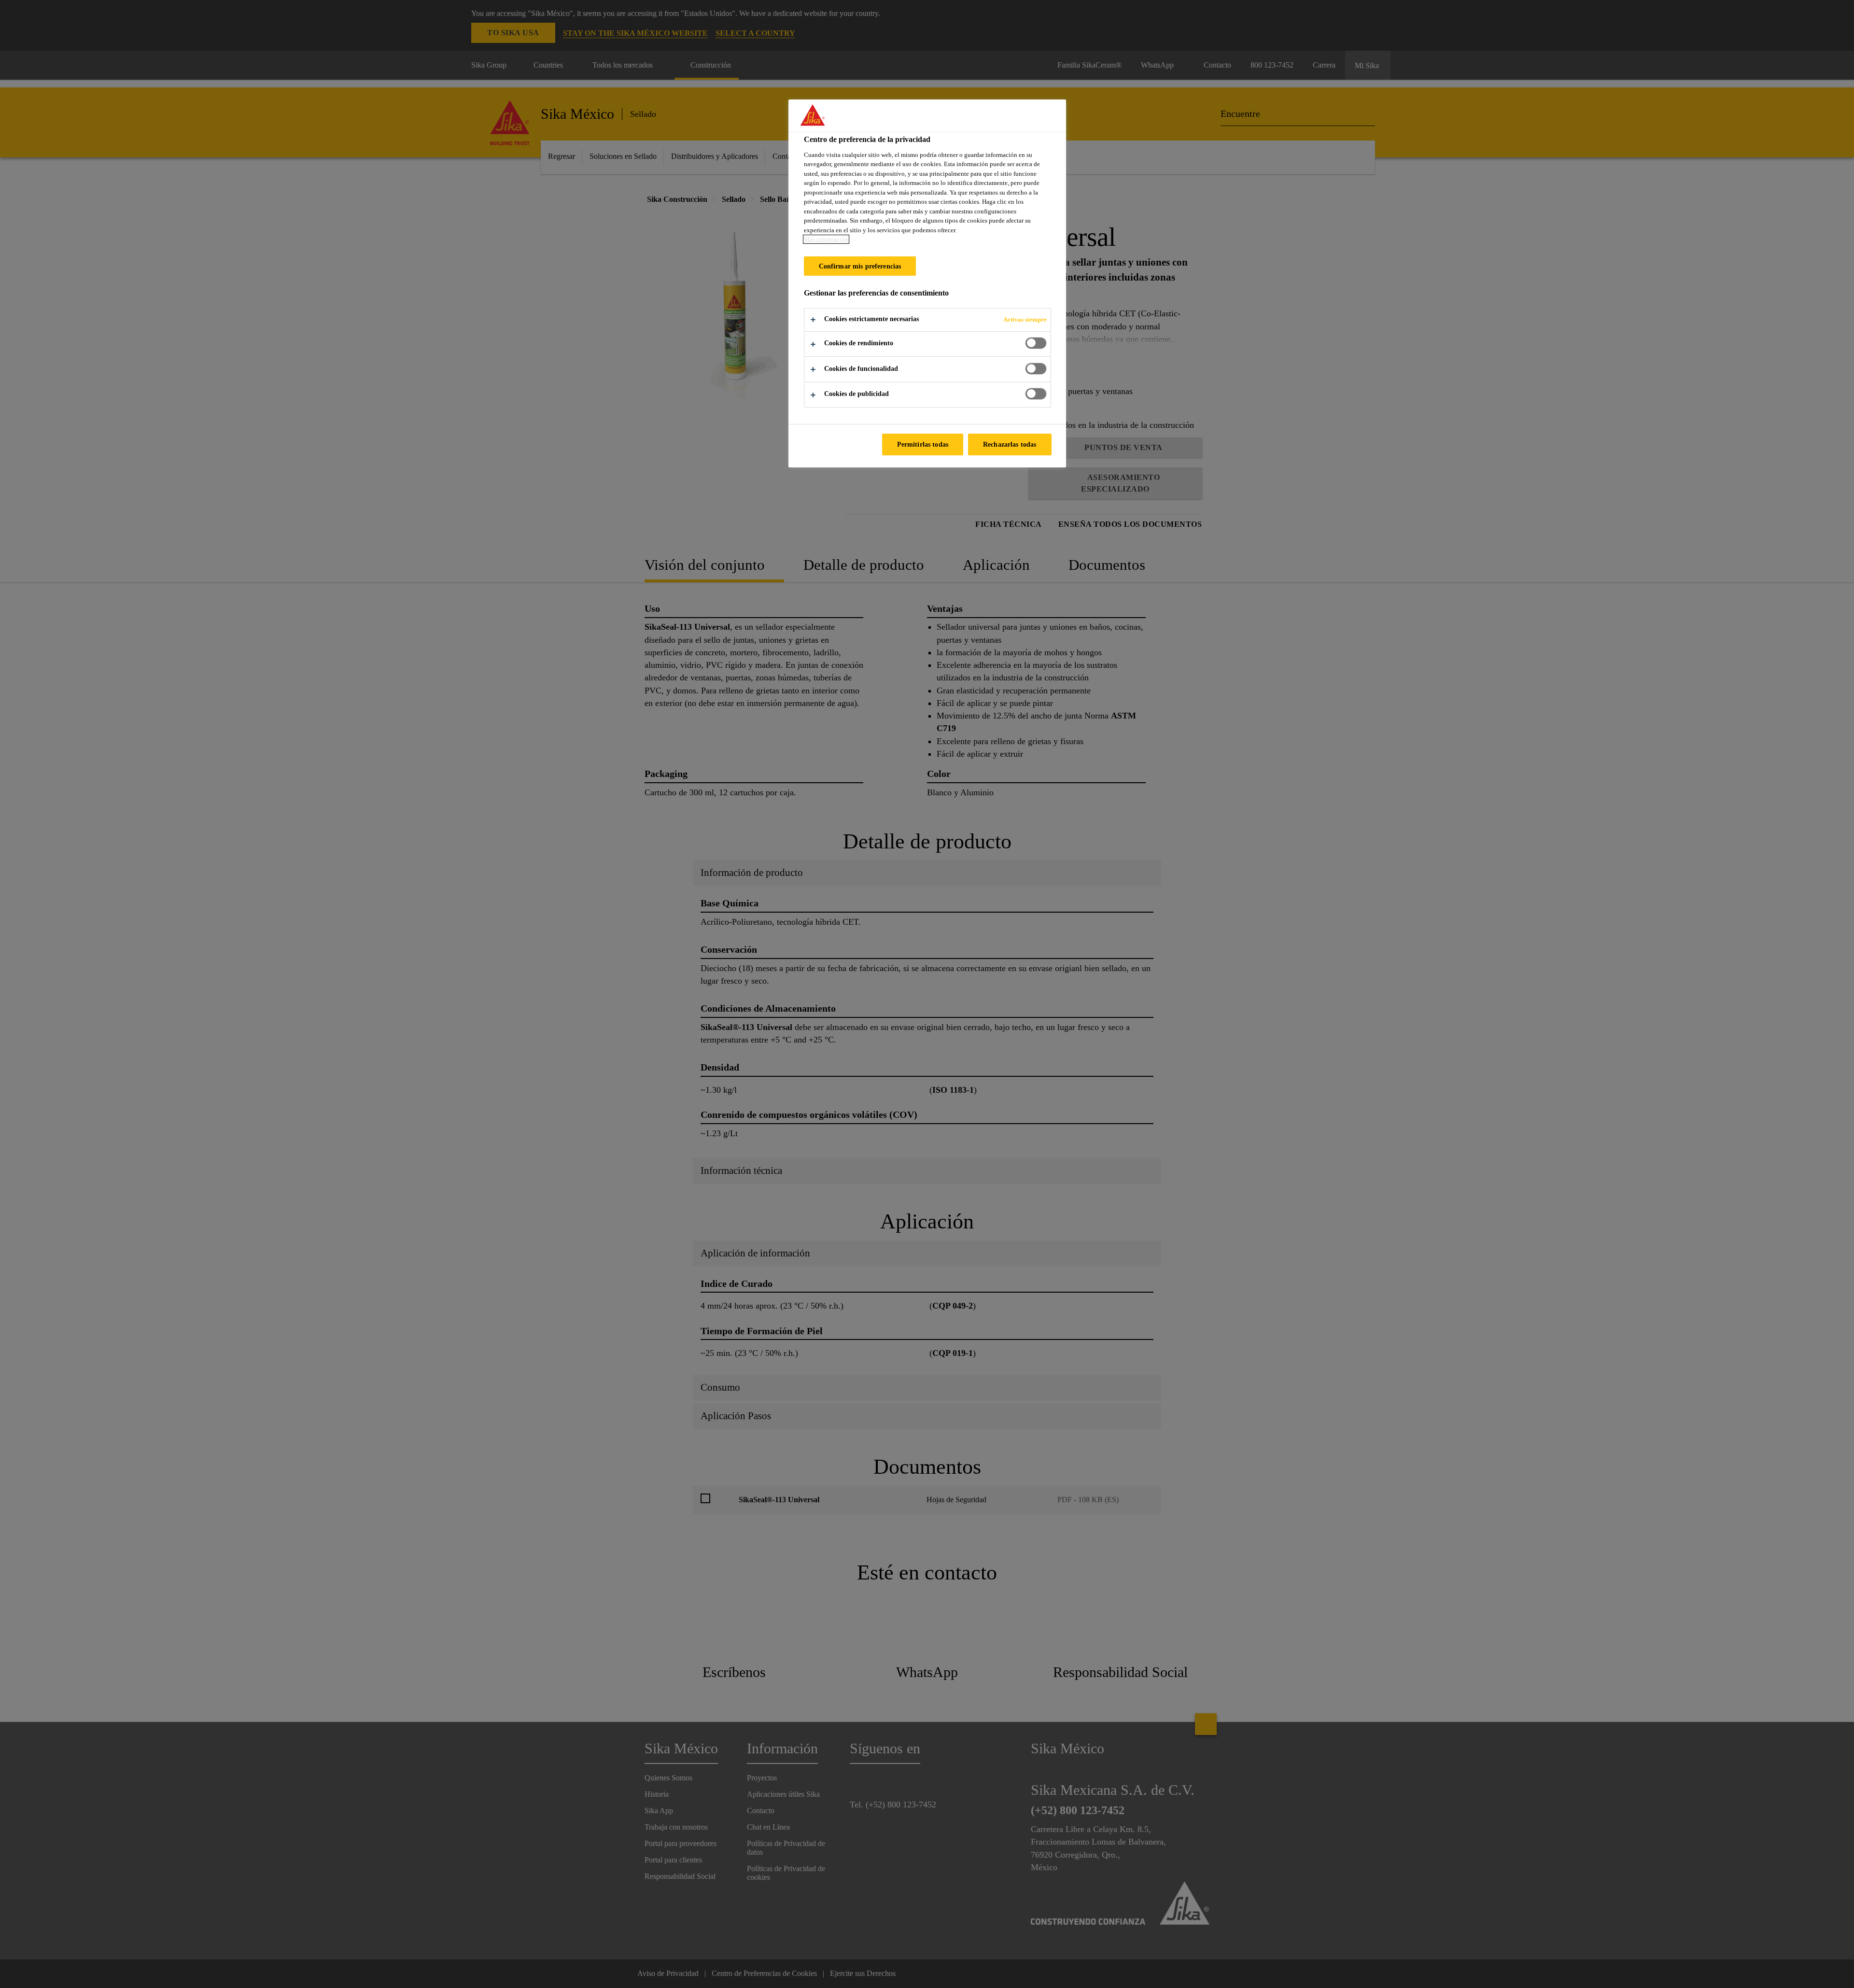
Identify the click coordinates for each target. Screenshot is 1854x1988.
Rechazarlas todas (1010, 444)
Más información (826, 239)
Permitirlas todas (923, 444)
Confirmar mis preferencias (860, 266)
